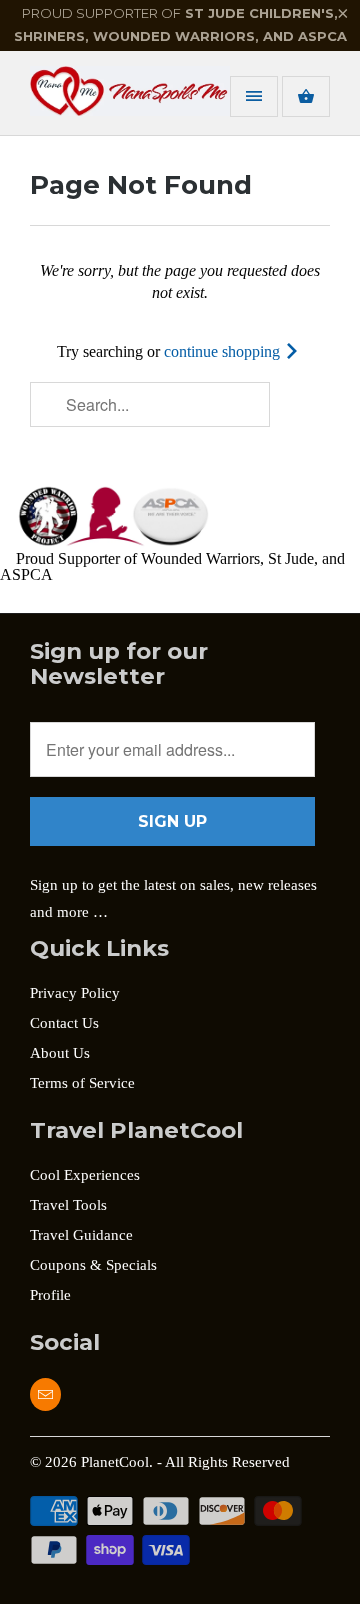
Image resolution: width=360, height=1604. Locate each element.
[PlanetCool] (110, 100)
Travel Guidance (81, 1235)
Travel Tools (68, 1205)
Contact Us (64, 1023)
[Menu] (254, 96)
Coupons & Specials (93, 1265)
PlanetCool (115, 1462)
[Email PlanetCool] (45, 1394)
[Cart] (306, 96)
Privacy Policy (75, 993)
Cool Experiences (85, 1175)
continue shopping (224, 351)
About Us (60, 1053)
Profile (50, 1295)
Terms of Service (82, 1083)
